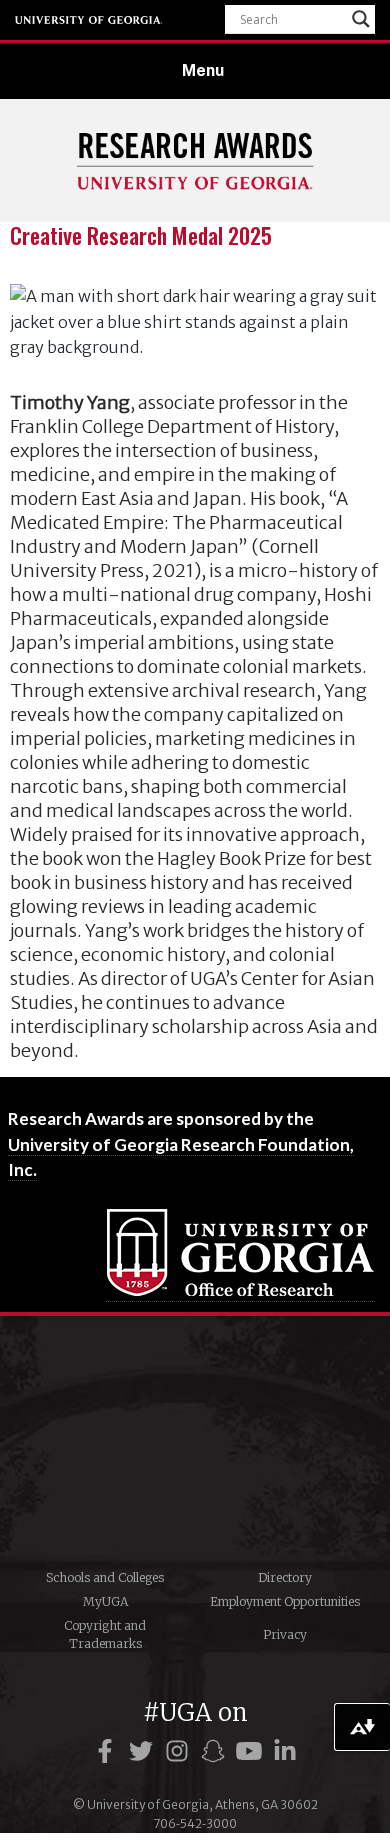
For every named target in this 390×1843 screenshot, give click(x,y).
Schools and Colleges (105, 1577)
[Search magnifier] (361, 19)
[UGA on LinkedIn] (285, 1751)
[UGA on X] (144, 1751)
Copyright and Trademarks (105, 1634)
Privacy (285, 1634)
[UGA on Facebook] (108, 1751)
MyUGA (105, 1601)
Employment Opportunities (285, 1601)
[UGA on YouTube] (252, 1751)
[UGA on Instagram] (180, 1751)
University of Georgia (89, 20)
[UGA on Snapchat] (216, 1751)
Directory (285, 1577)
